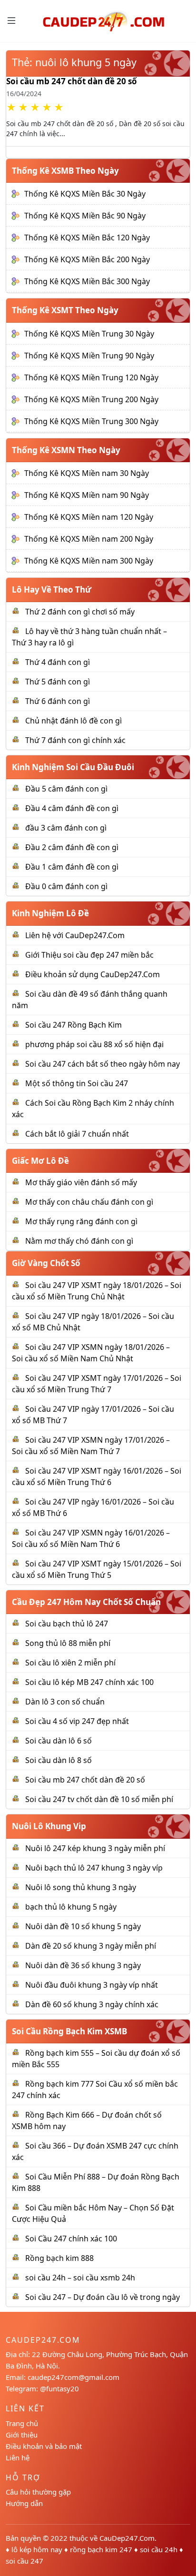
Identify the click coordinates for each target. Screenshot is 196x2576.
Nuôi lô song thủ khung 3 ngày (81, 1887)
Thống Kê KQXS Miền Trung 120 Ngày (91, 377)
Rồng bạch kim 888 (59, 2258)
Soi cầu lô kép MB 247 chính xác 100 (89, 1682)
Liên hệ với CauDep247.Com (75, 935)
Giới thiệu (22, 2435)
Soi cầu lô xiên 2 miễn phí (70, 1663)
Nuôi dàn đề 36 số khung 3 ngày (83, 1965)
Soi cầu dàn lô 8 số (59, 1760)
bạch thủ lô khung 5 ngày (71, 1907)
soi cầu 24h (159, 2549)
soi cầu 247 (24, 2561)
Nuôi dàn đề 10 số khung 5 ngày (83, 1926)
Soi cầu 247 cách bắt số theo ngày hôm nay (103, 1064)
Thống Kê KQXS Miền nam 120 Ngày (89, 517)
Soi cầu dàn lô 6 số (59, 1741)
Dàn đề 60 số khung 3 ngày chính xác (92, 2004)
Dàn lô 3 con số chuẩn (65, 1702)
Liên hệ (18, 2457)
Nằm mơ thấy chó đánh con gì (79, 1241)
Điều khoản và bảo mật (44, 2446)
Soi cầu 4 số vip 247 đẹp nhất (77, 1721)
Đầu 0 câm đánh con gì (66, 886)
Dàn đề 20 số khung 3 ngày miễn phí (91, 1946)
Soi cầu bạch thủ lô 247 (67, 1624)
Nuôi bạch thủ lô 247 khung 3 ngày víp (94, 1868)
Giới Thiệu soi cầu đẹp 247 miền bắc (89, 955)
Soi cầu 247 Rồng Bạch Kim (73, 1025)
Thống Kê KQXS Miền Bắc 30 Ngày (85, 194)
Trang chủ (22, 2423)
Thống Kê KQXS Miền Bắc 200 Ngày (87, 259)
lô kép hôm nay (37, 2549)
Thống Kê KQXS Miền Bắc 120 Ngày (87, 238)
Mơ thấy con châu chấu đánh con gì (89, 1202)
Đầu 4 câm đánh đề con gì (72, 808)
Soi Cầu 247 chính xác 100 (71, 2239)
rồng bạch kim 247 (101, 2549)
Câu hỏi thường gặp (38, 2492)
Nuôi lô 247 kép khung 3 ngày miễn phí (95, 1848)
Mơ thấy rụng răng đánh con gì (81, 1221)
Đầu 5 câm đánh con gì (66, 789)
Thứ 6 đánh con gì (58, 701)
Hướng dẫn (24, 2503)
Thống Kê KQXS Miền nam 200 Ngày (89, 539)
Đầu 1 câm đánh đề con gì (72, 867)
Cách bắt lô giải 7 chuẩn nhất (77, 1134)
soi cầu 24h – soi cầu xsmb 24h (80, 2278)
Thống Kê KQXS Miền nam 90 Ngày (87, 495)
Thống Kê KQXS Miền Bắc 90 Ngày (85, 216)
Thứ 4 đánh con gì (58, 662)
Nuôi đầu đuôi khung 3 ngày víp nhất (92, 1985)
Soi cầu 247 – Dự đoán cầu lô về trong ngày (103, 2297)
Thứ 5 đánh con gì (58, 682)
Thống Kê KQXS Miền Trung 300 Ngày (91, 421)
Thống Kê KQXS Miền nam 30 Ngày (87, 473)
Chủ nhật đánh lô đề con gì (73, 721)
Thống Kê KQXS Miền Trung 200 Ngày (91, 399)
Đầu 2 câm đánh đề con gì (72, 847)
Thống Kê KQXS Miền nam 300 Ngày (89, 561)
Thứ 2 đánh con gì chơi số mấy (80, 612)
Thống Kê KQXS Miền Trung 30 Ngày (89, 334)
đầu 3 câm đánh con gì (66, 828)
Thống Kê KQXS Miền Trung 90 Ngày (89, 356)
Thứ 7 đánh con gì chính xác (75, 740)
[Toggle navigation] (11, 20)
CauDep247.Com (127, 2538)
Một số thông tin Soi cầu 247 (77, 1083)
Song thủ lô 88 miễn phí (68, 1643)
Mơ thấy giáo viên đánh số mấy (81, 1182)
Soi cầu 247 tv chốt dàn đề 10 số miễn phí (99, 1799)
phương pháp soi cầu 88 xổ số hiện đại (94, 1044)
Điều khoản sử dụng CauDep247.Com (93, 974)
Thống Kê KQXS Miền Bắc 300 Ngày (87, 281)
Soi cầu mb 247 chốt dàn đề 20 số (72, 81)
